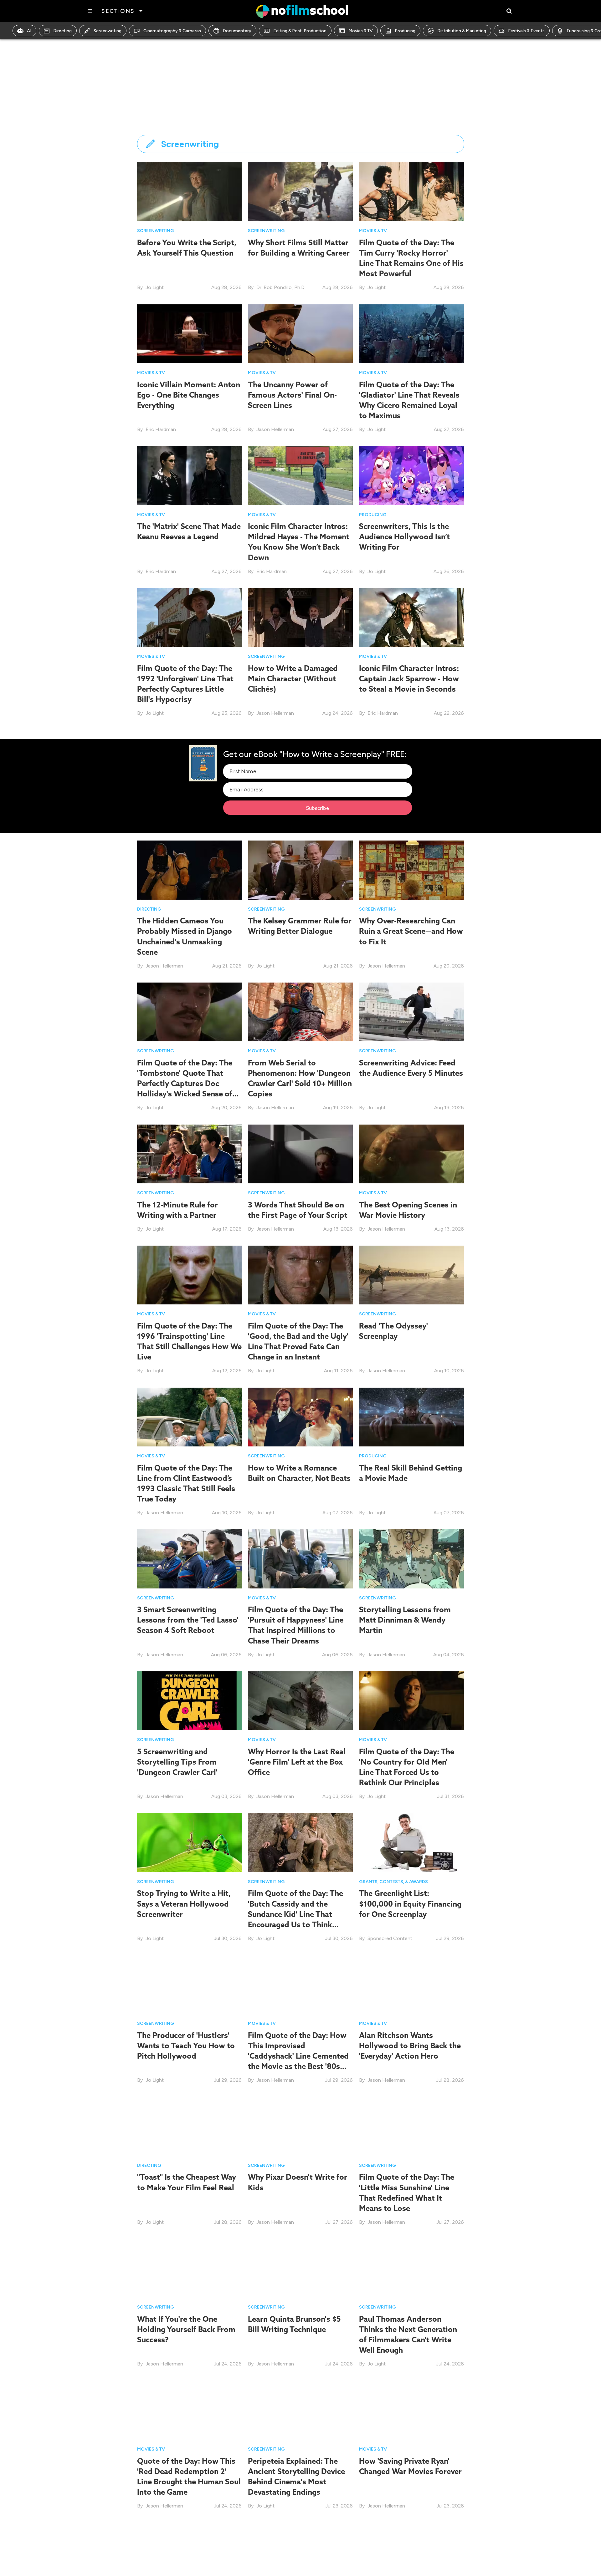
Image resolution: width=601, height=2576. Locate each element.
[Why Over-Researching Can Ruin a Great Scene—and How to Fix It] (411, 870)
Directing (62, 31)
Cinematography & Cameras (172, 31)
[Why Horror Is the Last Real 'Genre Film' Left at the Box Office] (300, 1700)
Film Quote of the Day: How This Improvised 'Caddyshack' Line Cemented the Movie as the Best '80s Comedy (298, 2056)
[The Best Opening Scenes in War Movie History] (411, 1153)
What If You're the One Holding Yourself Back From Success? (186, 2329)
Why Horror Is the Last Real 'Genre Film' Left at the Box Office (297, 1762)
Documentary (237, 31)
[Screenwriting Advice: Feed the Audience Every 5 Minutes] (411, 1011)
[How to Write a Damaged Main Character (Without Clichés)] (300, 617)
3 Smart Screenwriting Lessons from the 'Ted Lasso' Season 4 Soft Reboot (188, 1620)
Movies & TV (361, 31)
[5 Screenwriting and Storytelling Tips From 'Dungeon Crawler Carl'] (190, 1700)
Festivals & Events (526, 31)
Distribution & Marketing (462, 31)
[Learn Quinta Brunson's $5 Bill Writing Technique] (300, 2268)
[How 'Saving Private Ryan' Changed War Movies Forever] (411, 2409)
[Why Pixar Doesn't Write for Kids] (300, 2126)
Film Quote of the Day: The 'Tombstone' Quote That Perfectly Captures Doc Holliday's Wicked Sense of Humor (185, 1083)
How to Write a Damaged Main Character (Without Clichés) (293, 678)
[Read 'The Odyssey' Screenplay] (411, 1275)
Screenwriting (108, 31)
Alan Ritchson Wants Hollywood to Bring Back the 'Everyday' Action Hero (410, 2045)
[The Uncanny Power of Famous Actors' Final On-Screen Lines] (300, 333)
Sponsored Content (390, 1938)
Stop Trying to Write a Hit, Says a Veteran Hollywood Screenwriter (184, 1903)
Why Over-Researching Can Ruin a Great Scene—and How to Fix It (411, 931)
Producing (405, 31)
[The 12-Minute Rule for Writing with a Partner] (190, 1153)
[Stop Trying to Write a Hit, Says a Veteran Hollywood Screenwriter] (190, 1842)
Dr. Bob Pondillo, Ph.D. (281, 287)
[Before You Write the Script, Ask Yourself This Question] (190, 191)
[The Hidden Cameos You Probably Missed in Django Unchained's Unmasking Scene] (190, 870)
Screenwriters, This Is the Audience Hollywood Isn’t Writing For (404, 536)
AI (29, 31)
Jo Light (155, 287)
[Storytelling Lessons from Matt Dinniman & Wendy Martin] (411, 1558)
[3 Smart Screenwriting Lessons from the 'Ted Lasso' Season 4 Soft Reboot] (190, 1558)
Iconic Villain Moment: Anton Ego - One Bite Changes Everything (189, 395)
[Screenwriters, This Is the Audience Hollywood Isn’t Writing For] (411, 475)
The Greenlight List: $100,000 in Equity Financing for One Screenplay (410, 1903)
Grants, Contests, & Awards (393, 1882)
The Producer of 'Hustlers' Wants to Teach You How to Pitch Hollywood (186, 2045)
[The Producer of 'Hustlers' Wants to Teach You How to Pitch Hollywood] (190, 1984)
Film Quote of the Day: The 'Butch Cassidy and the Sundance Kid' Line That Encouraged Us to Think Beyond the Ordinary (295, 1914)
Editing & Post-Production (300, 31)
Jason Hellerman (275, 429)
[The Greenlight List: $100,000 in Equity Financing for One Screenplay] (411, 1842)
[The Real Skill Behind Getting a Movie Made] (411, 1417)
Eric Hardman (161, 429)
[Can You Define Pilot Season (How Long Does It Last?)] (411, 2551)
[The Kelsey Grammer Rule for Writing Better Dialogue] (300, 870)
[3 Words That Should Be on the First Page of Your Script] (300, 1153)
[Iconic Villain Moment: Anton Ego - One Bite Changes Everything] (190, 334)
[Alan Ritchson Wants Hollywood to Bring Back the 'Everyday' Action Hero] (411, 1984)
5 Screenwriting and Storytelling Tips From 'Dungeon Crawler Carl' (177, 1762)
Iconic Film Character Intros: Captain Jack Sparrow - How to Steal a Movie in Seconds (409, 678)
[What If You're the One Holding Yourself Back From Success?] (190, 2268)
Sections (118, 11)
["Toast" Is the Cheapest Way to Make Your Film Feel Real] (190, 2126)
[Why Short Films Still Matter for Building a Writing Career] (300, 191)
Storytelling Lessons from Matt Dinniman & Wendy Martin (405, 1620)
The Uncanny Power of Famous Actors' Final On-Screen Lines (292, 395)
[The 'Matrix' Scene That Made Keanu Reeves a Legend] (190, 475)
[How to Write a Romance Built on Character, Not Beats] (300, 1417)
